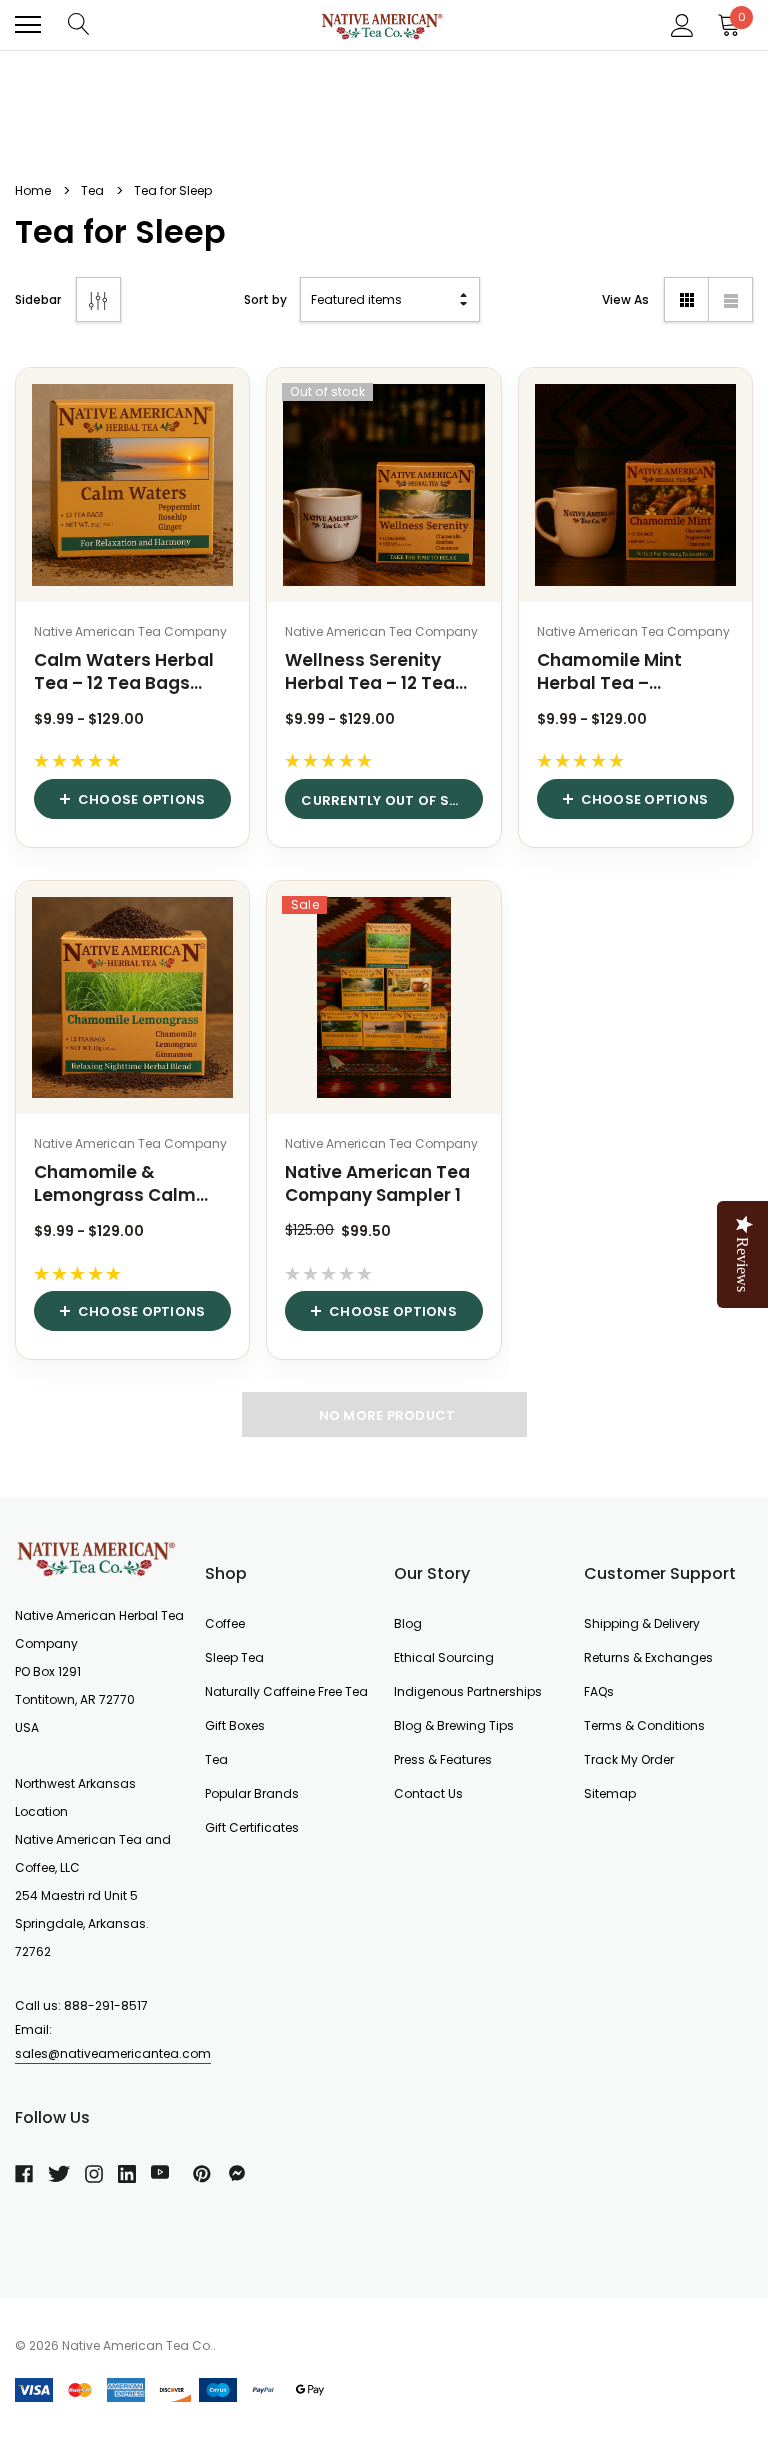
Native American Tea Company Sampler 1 (377, 1184)
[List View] (730, 299)
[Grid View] (686, 299)
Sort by (265, 299)
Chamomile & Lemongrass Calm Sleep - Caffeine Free (126, 1184)
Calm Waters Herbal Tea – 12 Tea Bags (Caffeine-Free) (124, 672)
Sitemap (610, 1793)
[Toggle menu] (28, 25)
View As (625, 299)
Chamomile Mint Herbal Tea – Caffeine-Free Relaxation (609, 672)
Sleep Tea (234, 1657)
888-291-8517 (106, 2005)
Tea (216, 1759)
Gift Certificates (252, 1827)
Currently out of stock (391, 800)
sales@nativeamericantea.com (113, 2053)
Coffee (225, 1623)
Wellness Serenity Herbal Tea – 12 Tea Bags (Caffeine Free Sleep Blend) (373, 672)
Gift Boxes (235, 1725)
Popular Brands (252, 1793)
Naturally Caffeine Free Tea (286, 1691)
